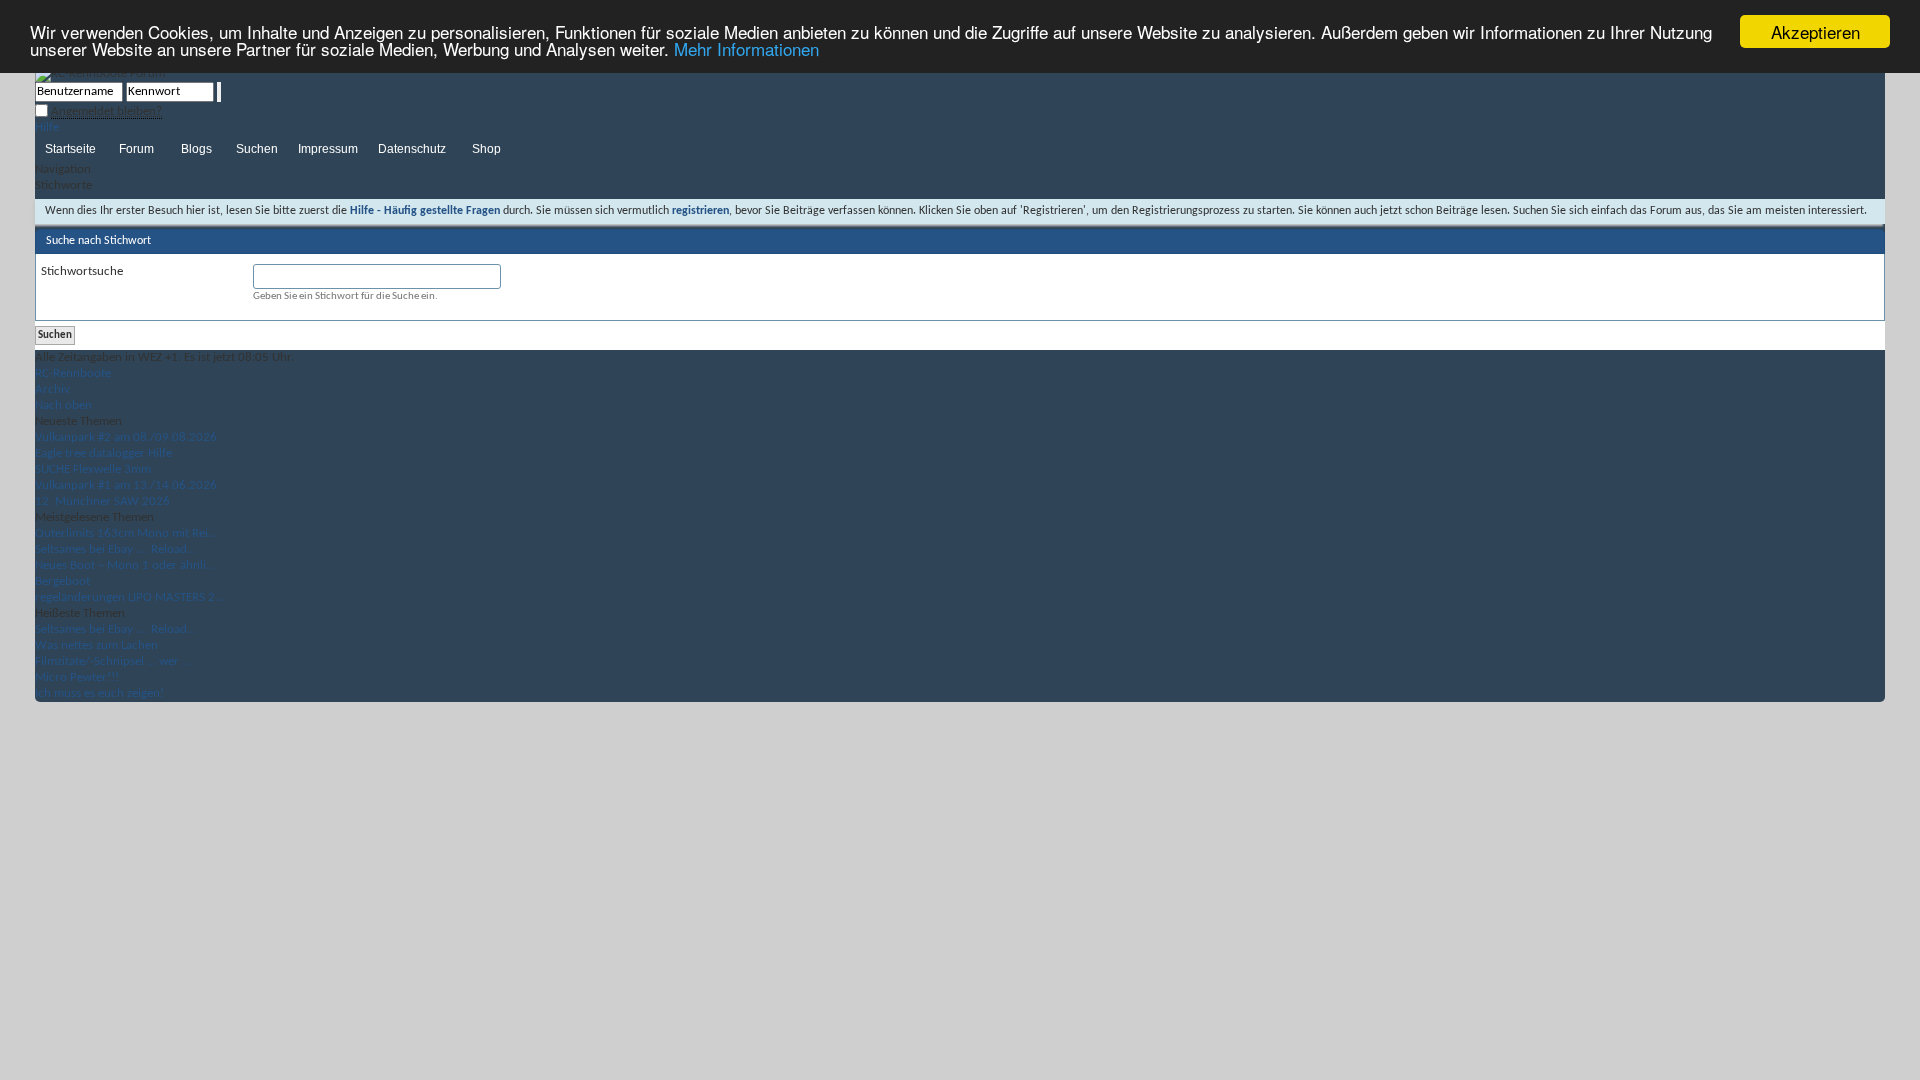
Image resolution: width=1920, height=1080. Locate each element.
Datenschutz (412, 149)
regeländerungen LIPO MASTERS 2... (129, 597)
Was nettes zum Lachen (96, 645)
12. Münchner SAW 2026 (102, 501)
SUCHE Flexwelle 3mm (93, 469)
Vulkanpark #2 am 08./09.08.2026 (126, 437)
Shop (486, 149)
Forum (136, 149)
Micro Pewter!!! (77, 677)
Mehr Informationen (746, 49)
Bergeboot (62, 581)
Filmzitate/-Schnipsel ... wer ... (113, 661)
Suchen (257, 149)
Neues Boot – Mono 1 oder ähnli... (125, 565)
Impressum (328, 149)
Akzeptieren (1815, 31)
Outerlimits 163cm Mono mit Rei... (126, 533)
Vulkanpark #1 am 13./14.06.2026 (126, 485)
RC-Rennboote (73, 373)
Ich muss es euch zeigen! (99, 693)
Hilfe (47, 127)
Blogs (196, 149)
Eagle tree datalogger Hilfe (103, 453)
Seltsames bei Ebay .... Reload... (115, 549)
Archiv (52, 389)
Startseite (70, 149)
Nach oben (63, 405)
